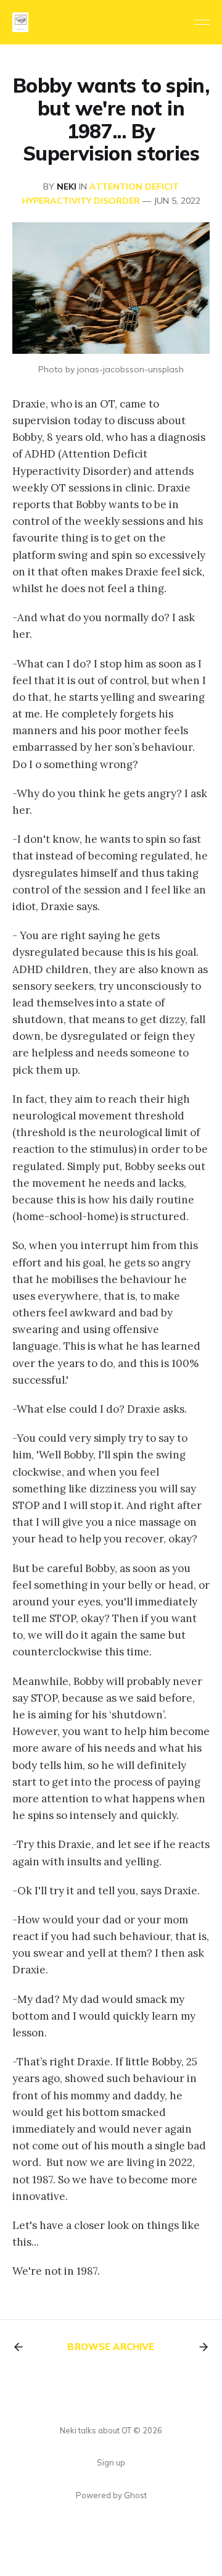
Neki (67, 186)
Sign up (111, 2462)
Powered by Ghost (111, 2495)
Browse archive (111, 2347)
